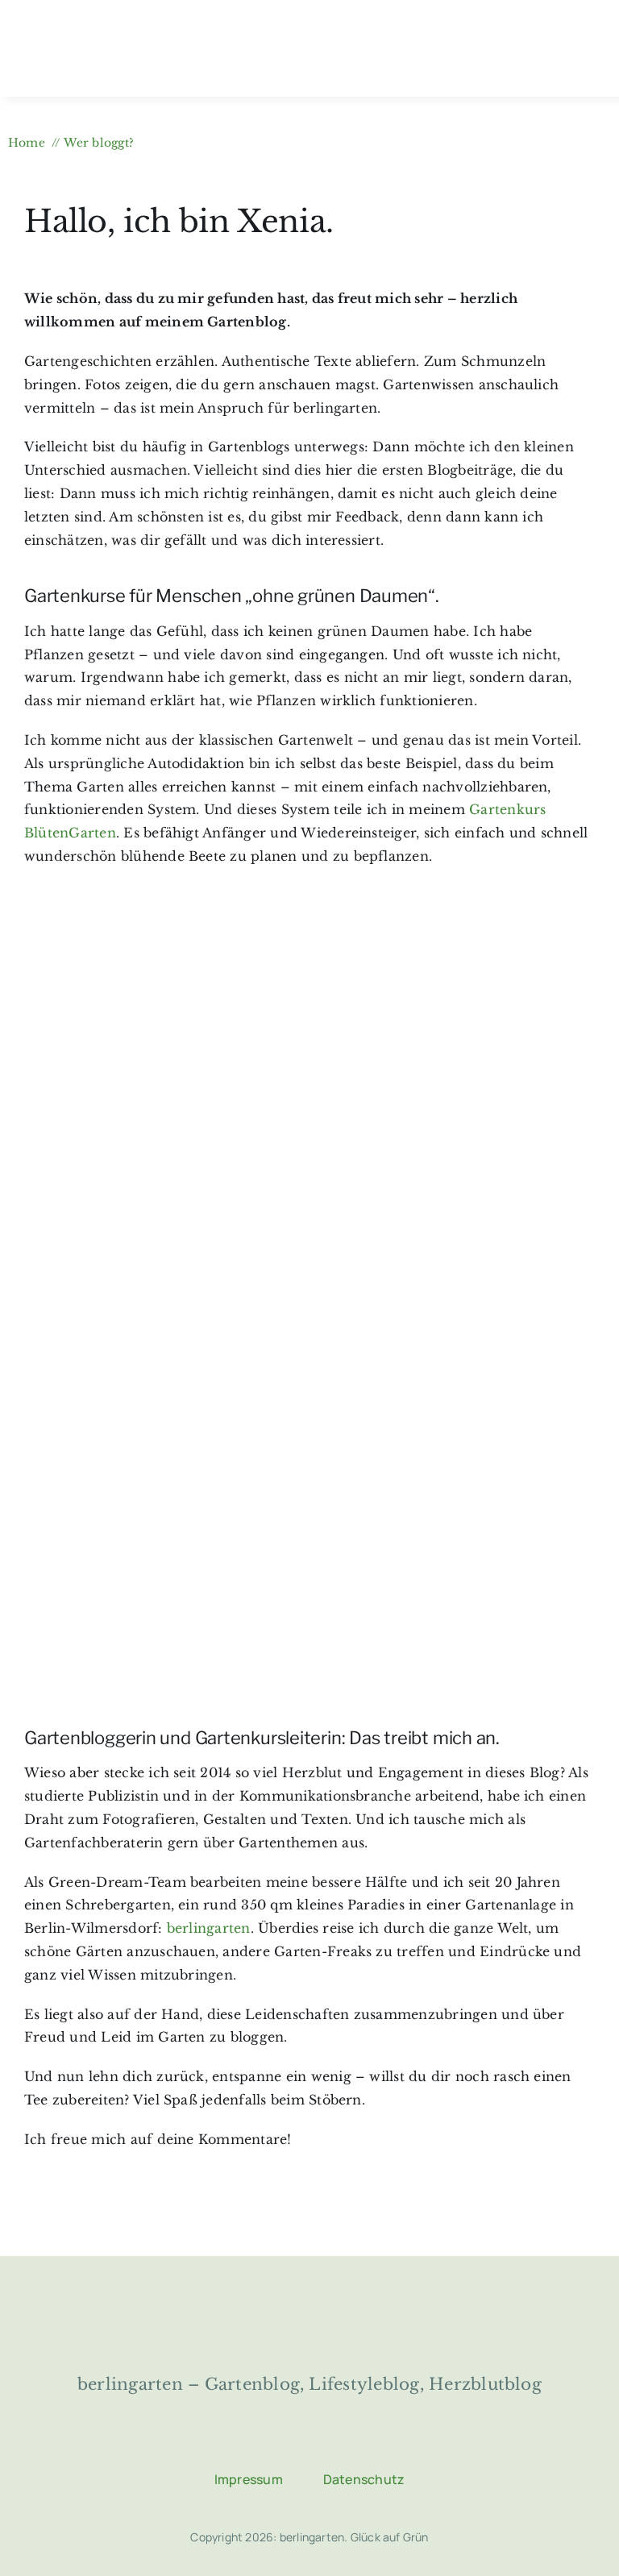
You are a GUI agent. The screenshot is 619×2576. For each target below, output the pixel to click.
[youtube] (370, 2443)
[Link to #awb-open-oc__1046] (588, 49)
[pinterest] (330, 2443)
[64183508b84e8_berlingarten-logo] (309, 2303)
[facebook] (249, 2443)
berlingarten (209, 1928)
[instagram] (289, 2443)
